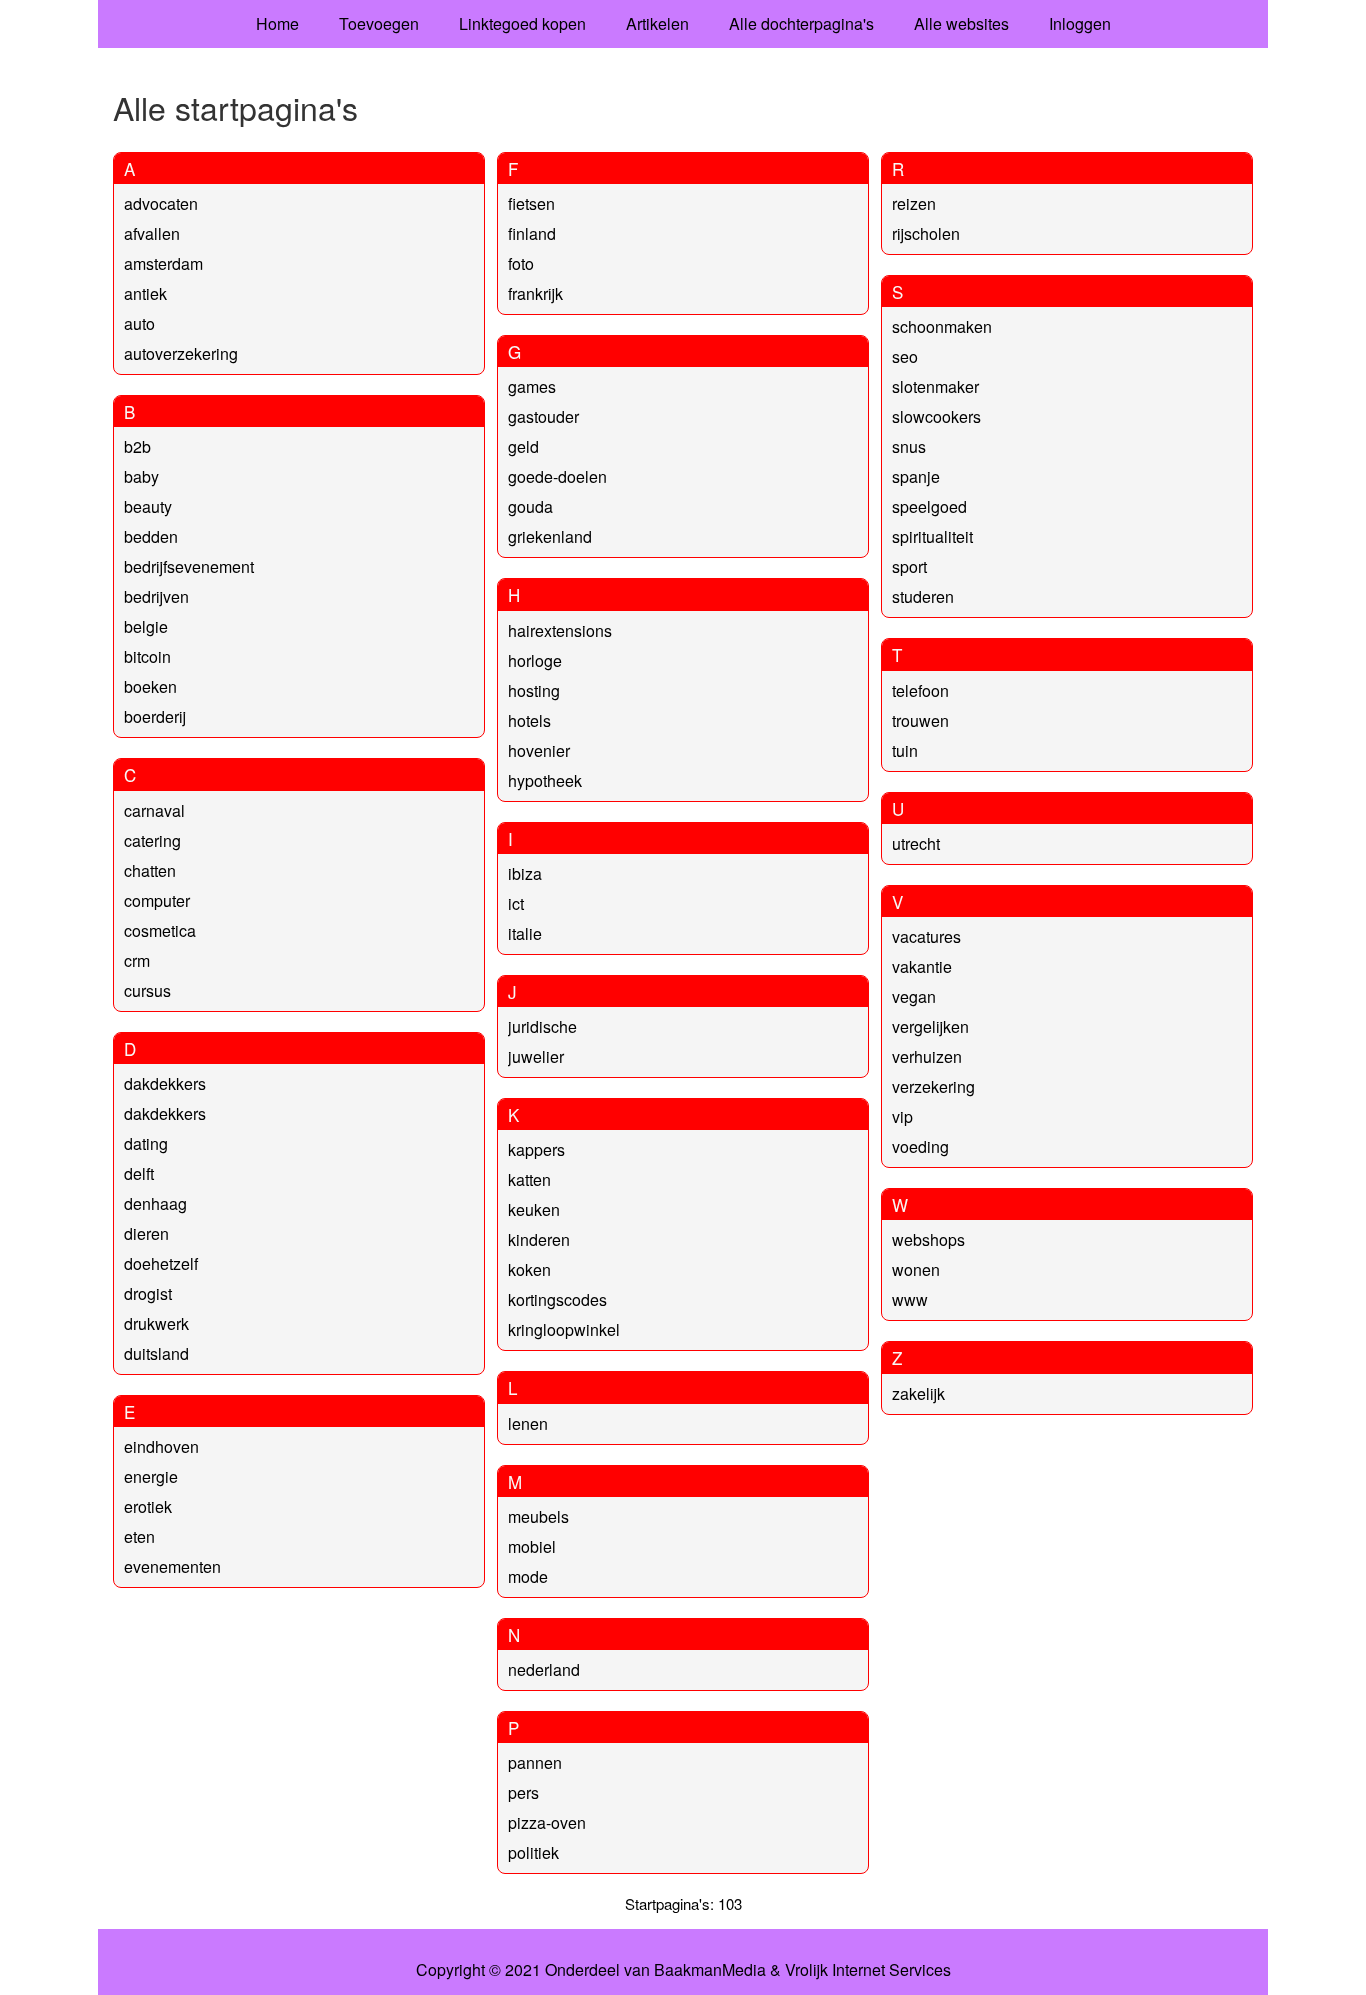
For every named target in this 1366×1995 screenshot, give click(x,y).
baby (141, 476)
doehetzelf (161, 1263)
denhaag (155, 1203)
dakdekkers (165, 1083)
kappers (536, 1149)
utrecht (916, 843)
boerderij (155, 716)
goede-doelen (557, 476)
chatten (150, 870)
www (910, 1299)
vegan (914, 996)
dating (146, 1143)
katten (529, 1179)
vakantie (922, 966)
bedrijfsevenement (189, 566)
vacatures (926, 936)
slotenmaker (935, 386)
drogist (148, 1293)
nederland (544, 1669)
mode (528, 1576)
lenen (528, 1423)
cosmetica (160, 930)
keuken (534, 1209)
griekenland (550, 536)
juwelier (536, 1056)
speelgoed (929, 506)
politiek (533, 1852)
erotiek (148, 1506)
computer (157, 900)
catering (152, 840)
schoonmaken (942, 326)
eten (139, 1536)
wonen (916, 1269)
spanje (916, 476)
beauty (148, 506)
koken (529, 1269)
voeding (920, 1146)
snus (909, 446)
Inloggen (1080, 23)
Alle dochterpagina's (801, 23)
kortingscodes (557, 1299)
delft (139, 1173)
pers (523, 1792)
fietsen (531, 203)
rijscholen (926, 233)
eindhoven (161, 1446)
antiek (145, 293)
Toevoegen (379, 23)
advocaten (161, 203)
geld (523, 446)
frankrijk (535, 293)
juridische (542, 1026)
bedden (151, 536)
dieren (146, 1233)
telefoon (920, 690)
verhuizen (927, 1056)
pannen (535, 1762)
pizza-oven (547, 1822)
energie (151, 1476)
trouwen (920, 720)
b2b (137, 446)
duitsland (156, 1353)
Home (277, 23)
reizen (914, 203)
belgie (146, 626)
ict (516, 903)
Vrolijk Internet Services (868, 1970)
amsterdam (163, 263)
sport (909, 566)
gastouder (543, 416)
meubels (538, 1516)
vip (902, 1116)
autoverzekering (181, 353)
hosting (534, 690)
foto (521, 263)
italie (525, 933)
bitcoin (147, 656)
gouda (530, 506)
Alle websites (961, 23)
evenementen (172, 1566)
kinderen (539, 1239)
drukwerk (156, 1323)
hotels (529, 720)
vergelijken (930, 1026)
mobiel (532, 1546)
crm (137, 960)
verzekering (933, 1086)
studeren (923, 596)
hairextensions (560, 630)
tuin (905, 750)
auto (139, 323)
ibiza (525, 873)
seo (905, 356)
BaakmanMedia (710, 1970)
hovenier (539, 750)
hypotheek (545, 780)
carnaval (154, 810)
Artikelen (657, 23)
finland (532, 233)
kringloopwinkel (564, 1329)
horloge (535, 660)
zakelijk (918, 1393)
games (532, 386)
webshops (928, 1239)
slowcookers (936, 416)
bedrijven (156, 596)
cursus (147, 990)
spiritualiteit (932, 536)
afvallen (152, 233)
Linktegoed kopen (522, 23)
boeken (150, 686)
